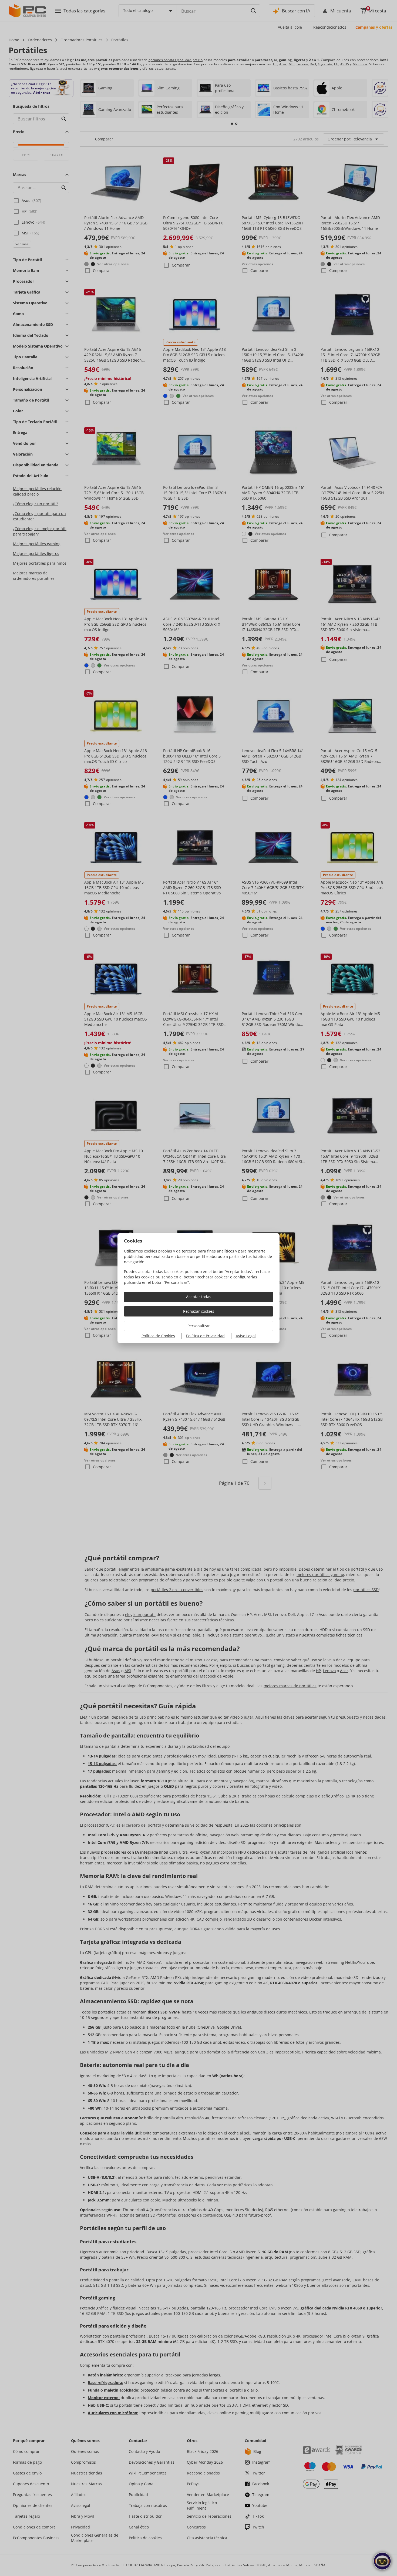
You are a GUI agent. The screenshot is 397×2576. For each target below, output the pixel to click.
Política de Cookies (158, 1336)
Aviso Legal (246, 1336)
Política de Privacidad (205, 1336)
